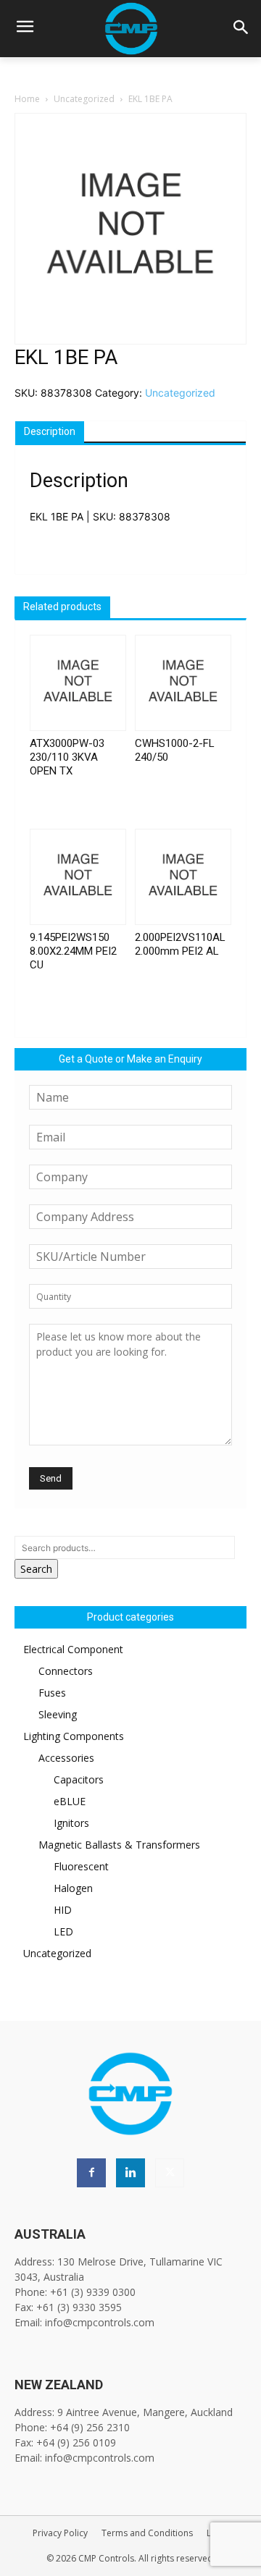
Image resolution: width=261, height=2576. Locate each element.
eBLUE (70, 1801)
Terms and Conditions (147, 2533)
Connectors (66, 1671)
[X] (170, 2173)
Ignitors (71, 1823)
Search (36, 1569)
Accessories (66, 1758)
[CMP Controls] (130, 29)
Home (27, 99)
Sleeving (58, 1714)
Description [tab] (50, 431)
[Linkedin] (130, 2173)
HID (63, 1910)
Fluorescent (81, 1866)
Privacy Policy (60, 2533)
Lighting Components (74, 1736)
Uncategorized (84, 99)
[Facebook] (91, 2173)
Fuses (52, 1693)
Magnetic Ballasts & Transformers (119, 1845)
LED (63, 1931)
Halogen (73, 1888)
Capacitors (79, 1779)
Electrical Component (73, 1649)
